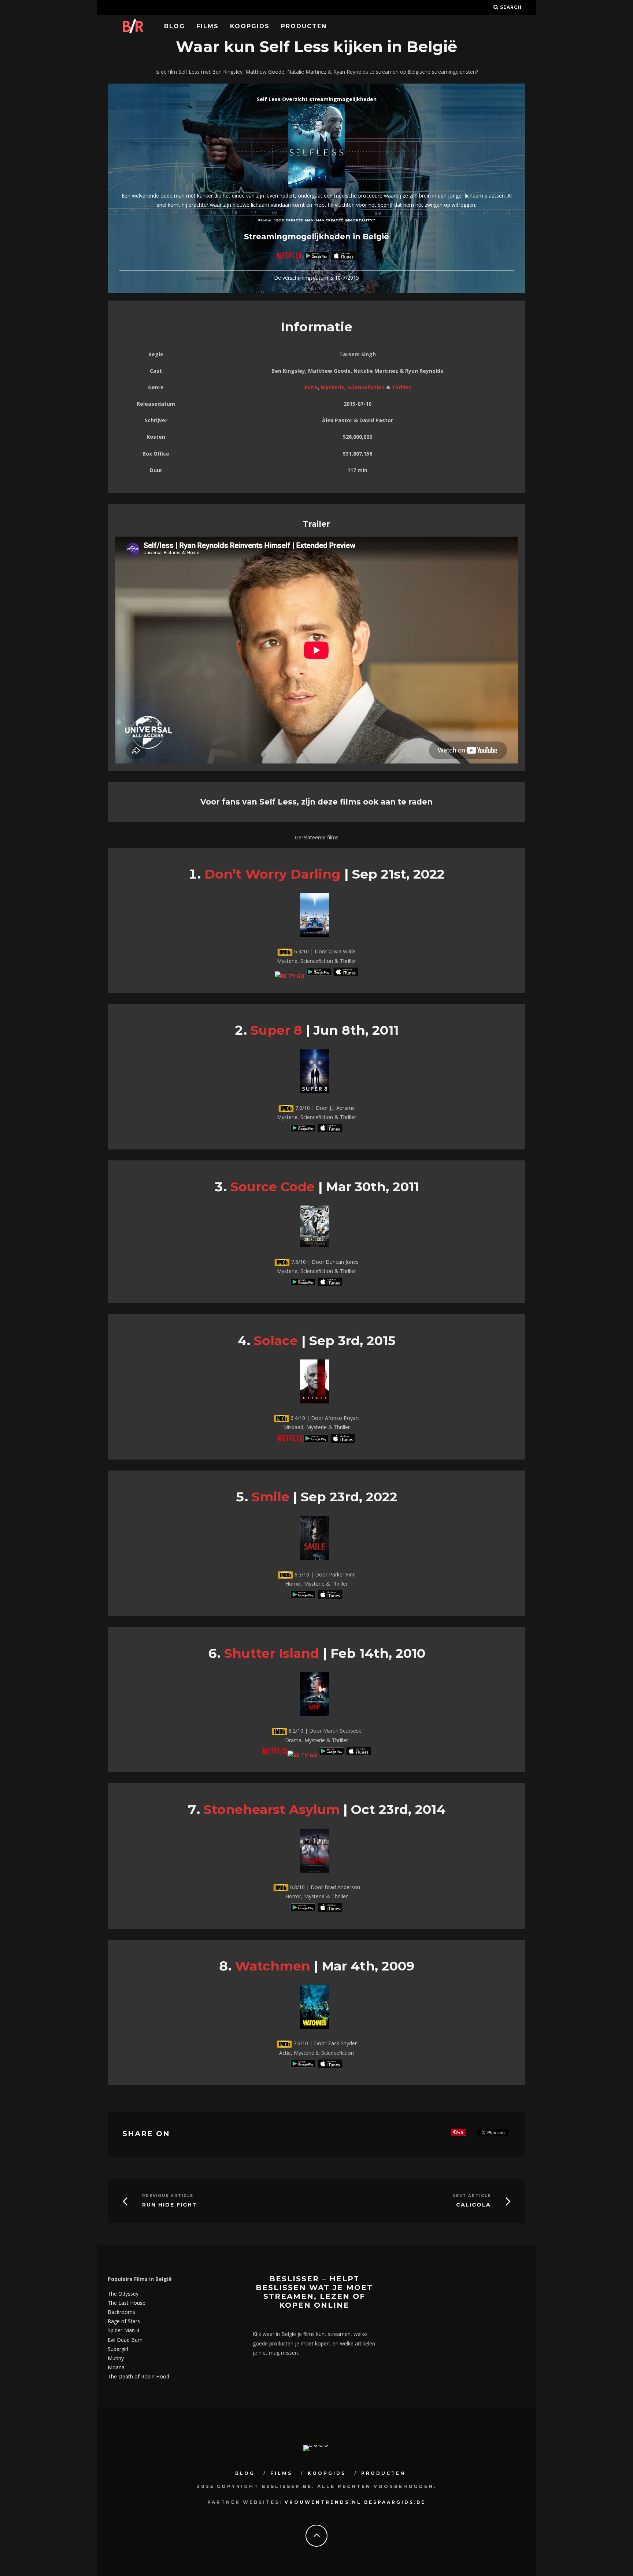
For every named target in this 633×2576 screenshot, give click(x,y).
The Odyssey (123, 2294)
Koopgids (250, 26)
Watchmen (273, 1966)
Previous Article (168, 2196)
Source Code (273, 1187)
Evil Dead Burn (125, 2340)
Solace (276, 1341)
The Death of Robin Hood (138, 2376)
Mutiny (116, 2358)
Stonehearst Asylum (272, 1809)
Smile (271, 1497)
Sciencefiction (366, 387)
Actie (311, 387)
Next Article (472, 2196)
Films (208, 26)
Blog (175, 26)
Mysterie (333, 387)
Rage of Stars (124, 2321)
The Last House (127, 2303)
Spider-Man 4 (123, 2330)
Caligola (473, 2205)
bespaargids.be (395, 2502)
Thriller (401, 387)
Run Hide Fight (170, 2205)
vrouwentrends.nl (323, 2502)
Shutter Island (272, 1653)
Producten (304, 26)
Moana (116, 2367)
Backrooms (121, 2312)
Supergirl (118, 2349)
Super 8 (276, 1030)
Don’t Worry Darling (273, 874)
